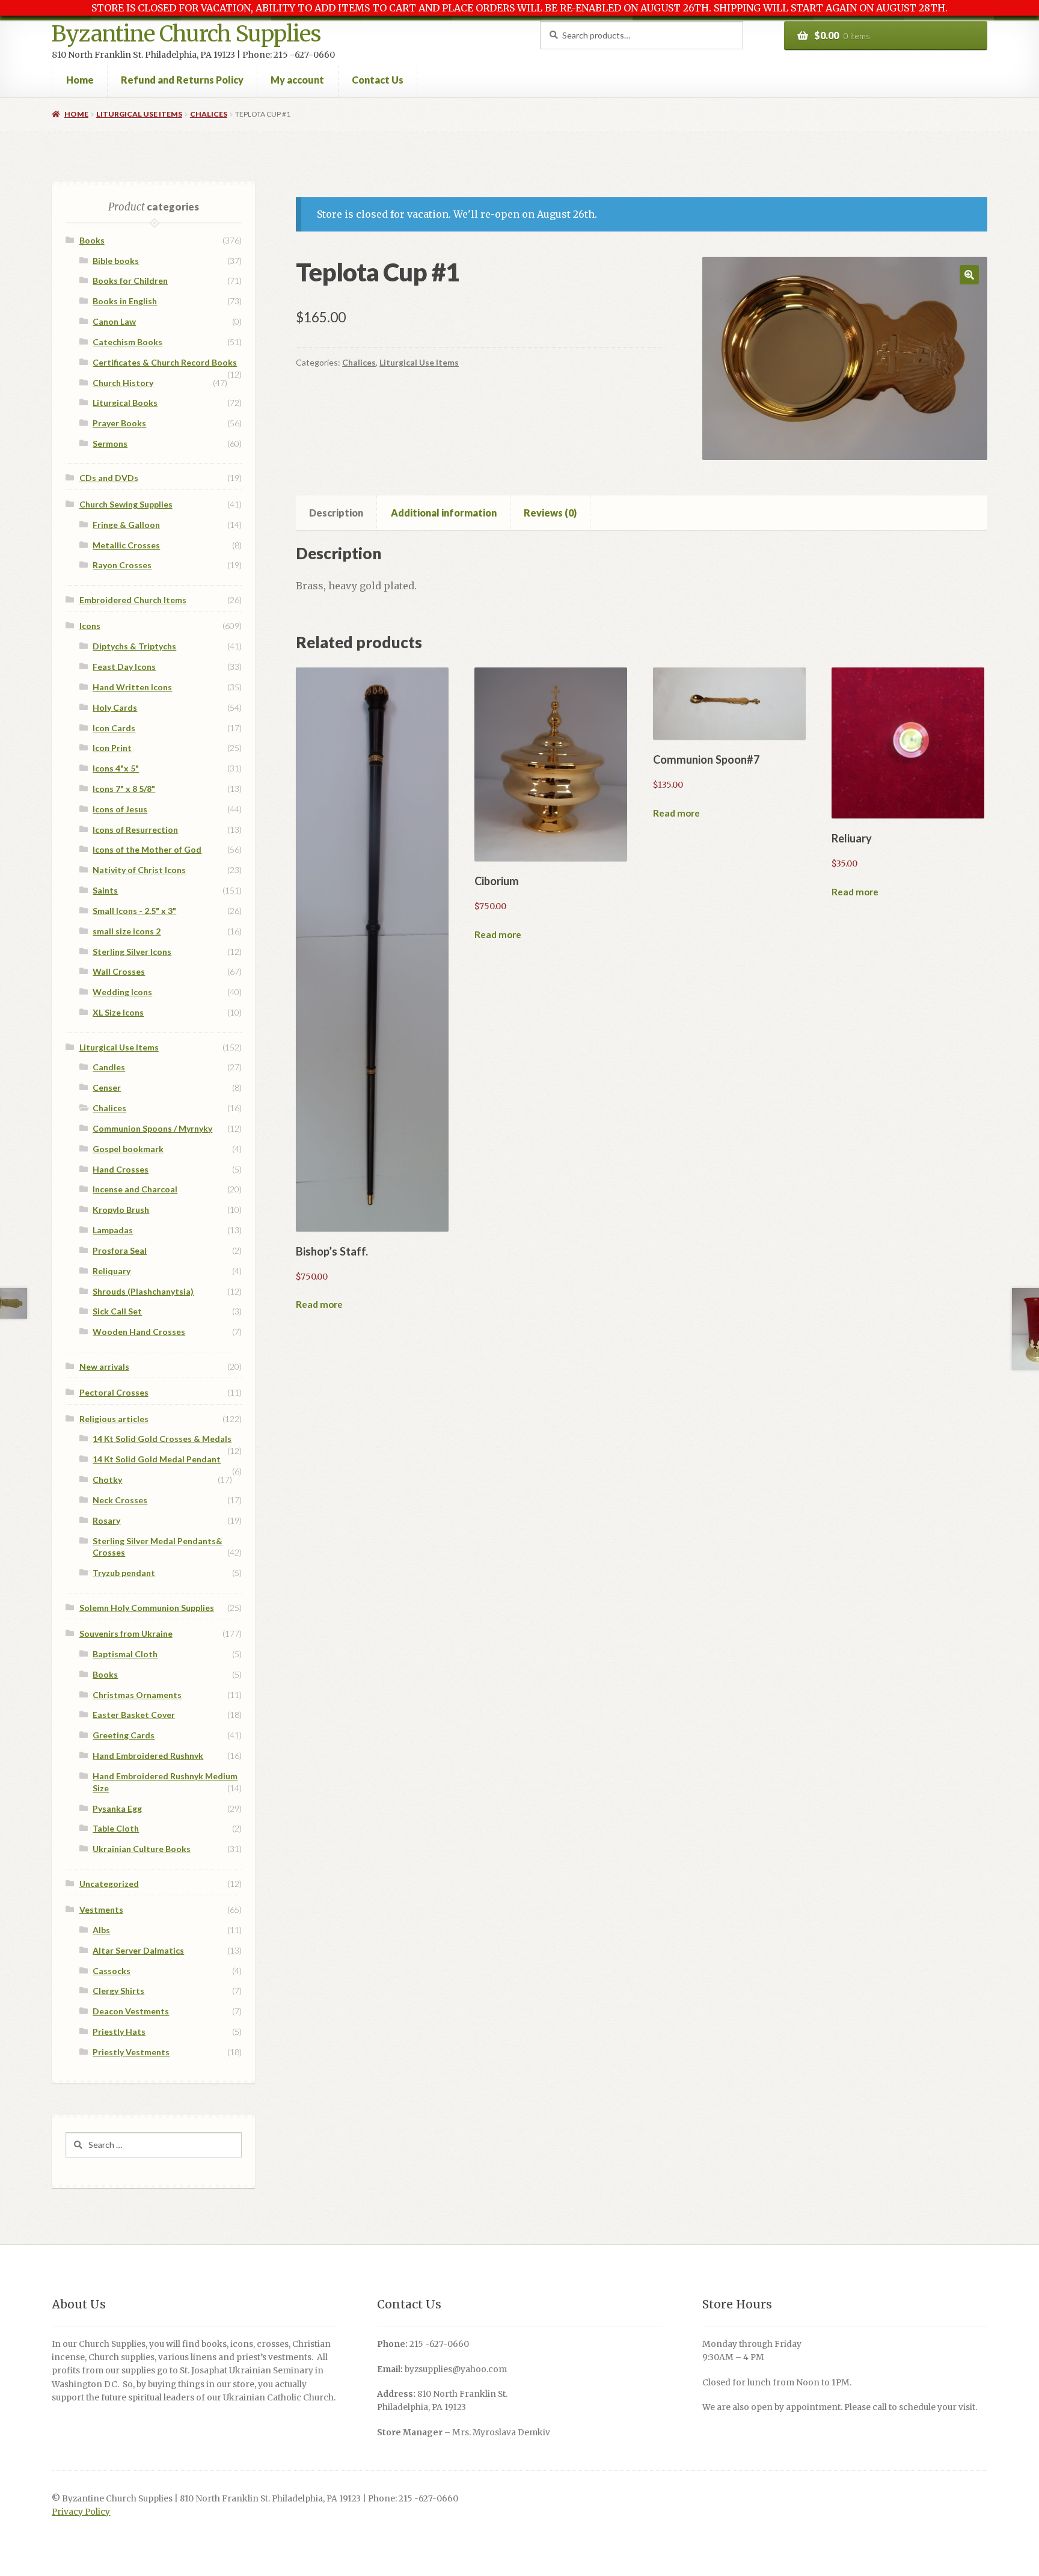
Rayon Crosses (122, 565)
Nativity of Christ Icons (139, 870)
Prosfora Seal (120, 1250)
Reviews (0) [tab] (550, 513)
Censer (107, 1087)
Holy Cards (115, 707)
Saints (105, 890)
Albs (101, 1930)
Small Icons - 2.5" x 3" (134, 911)
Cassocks (112, 1971)
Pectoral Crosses (114, 1392)
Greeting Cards (124, 1735)
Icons (90, 626)
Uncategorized (109, 1884)
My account (297, 80)
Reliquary (112, 1271)
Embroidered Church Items (133, 600)
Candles (109, 1067)
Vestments (101, 1909)
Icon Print (112, 748)
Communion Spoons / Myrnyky (152, 1128)
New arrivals (104, 1366)
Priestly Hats (119, 2032)
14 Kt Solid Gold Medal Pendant (157, 1459)
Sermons (110, 443)
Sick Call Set (117, 1311)
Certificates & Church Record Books (165, 362)
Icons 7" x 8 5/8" (124, 789)
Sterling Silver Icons (132, 952)
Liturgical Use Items (139, 114)
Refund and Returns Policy (182, 80)
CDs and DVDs (109, 478)
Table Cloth (116, 1828)
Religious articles (114, 1419)
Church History (123, 383)
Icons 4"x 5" (116, 768)
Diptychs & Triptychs (134, 646)
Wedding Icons (122, 992)
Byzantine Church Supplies (186, 34)
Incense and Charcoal (135, 1189)
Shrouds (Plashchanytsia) (143, 1291)
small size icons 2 (127, 931)
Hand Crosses (121, 1169)
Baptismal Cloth (125, 1654)
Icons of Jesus (120, 809)
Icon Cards (114, 728)
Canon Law (114, 321)
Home (80, 80)
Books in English (125, 301)
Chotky (107, 1480)
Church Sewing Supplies (126, 504)
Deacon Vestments (131, 2011)
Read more (319, 1304)
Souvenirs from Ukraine (126, 1633)
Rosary (106, 1520)
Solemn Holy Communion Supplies (147, 1608)
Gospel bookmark (128, 1149)
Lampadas (113, 1230)
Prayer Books (119, 423)
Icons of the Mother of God (147, 849)
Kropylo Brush (121, 1210)
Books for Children (130, 281)
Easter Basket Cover (134, 1715)
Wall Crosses (119, 971)
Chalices (209, 114)
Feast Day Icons (124, 667)
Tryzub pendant (124, 1573)
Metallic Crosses (126, 545)
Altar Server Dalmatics (138, 1950)
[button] (969, 275)
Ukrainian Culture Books (142, 1849)
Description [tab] (336, 513)
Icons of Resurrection (135, 830)
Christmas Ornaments (137, 1695)
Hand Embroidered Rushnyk (148, 1756)
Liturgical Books (125, 403)
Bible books (116, 261)
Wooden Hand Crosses (139, 1332)
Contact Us (378, 80)
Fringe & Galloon (126, 525)
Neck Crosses (120, 1500)
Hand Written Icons (132, 687)
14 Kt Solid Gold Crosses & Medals (162, 1439)
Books (92, 240)
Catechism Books (127, 342)
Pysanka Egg (117, 1808)
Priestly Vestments (131, 2052)
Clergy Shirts (118, 1991)
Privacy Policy (81, 2512)
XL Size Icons (118, 1012)
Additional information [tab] (444, 513)
